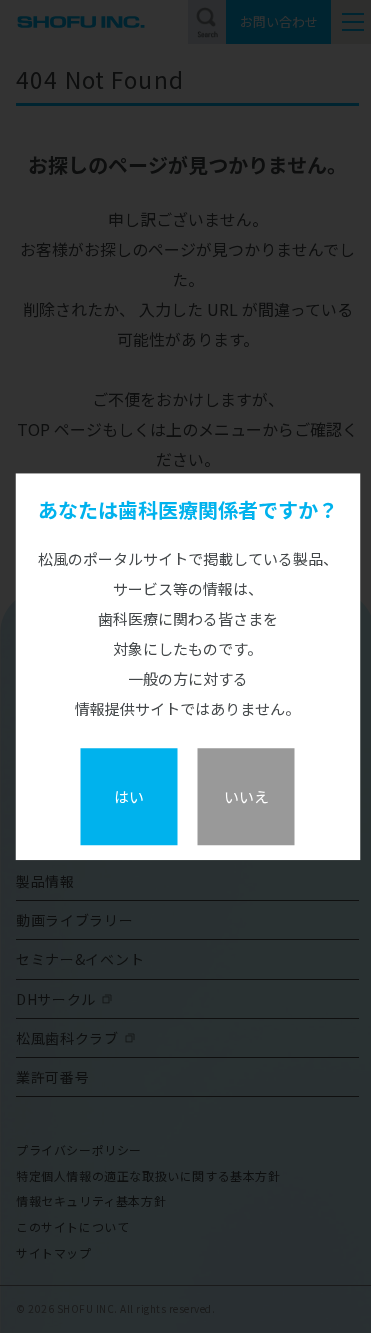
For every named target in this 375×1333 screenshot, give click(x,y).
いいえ (246, 796)
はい (129, 796)
